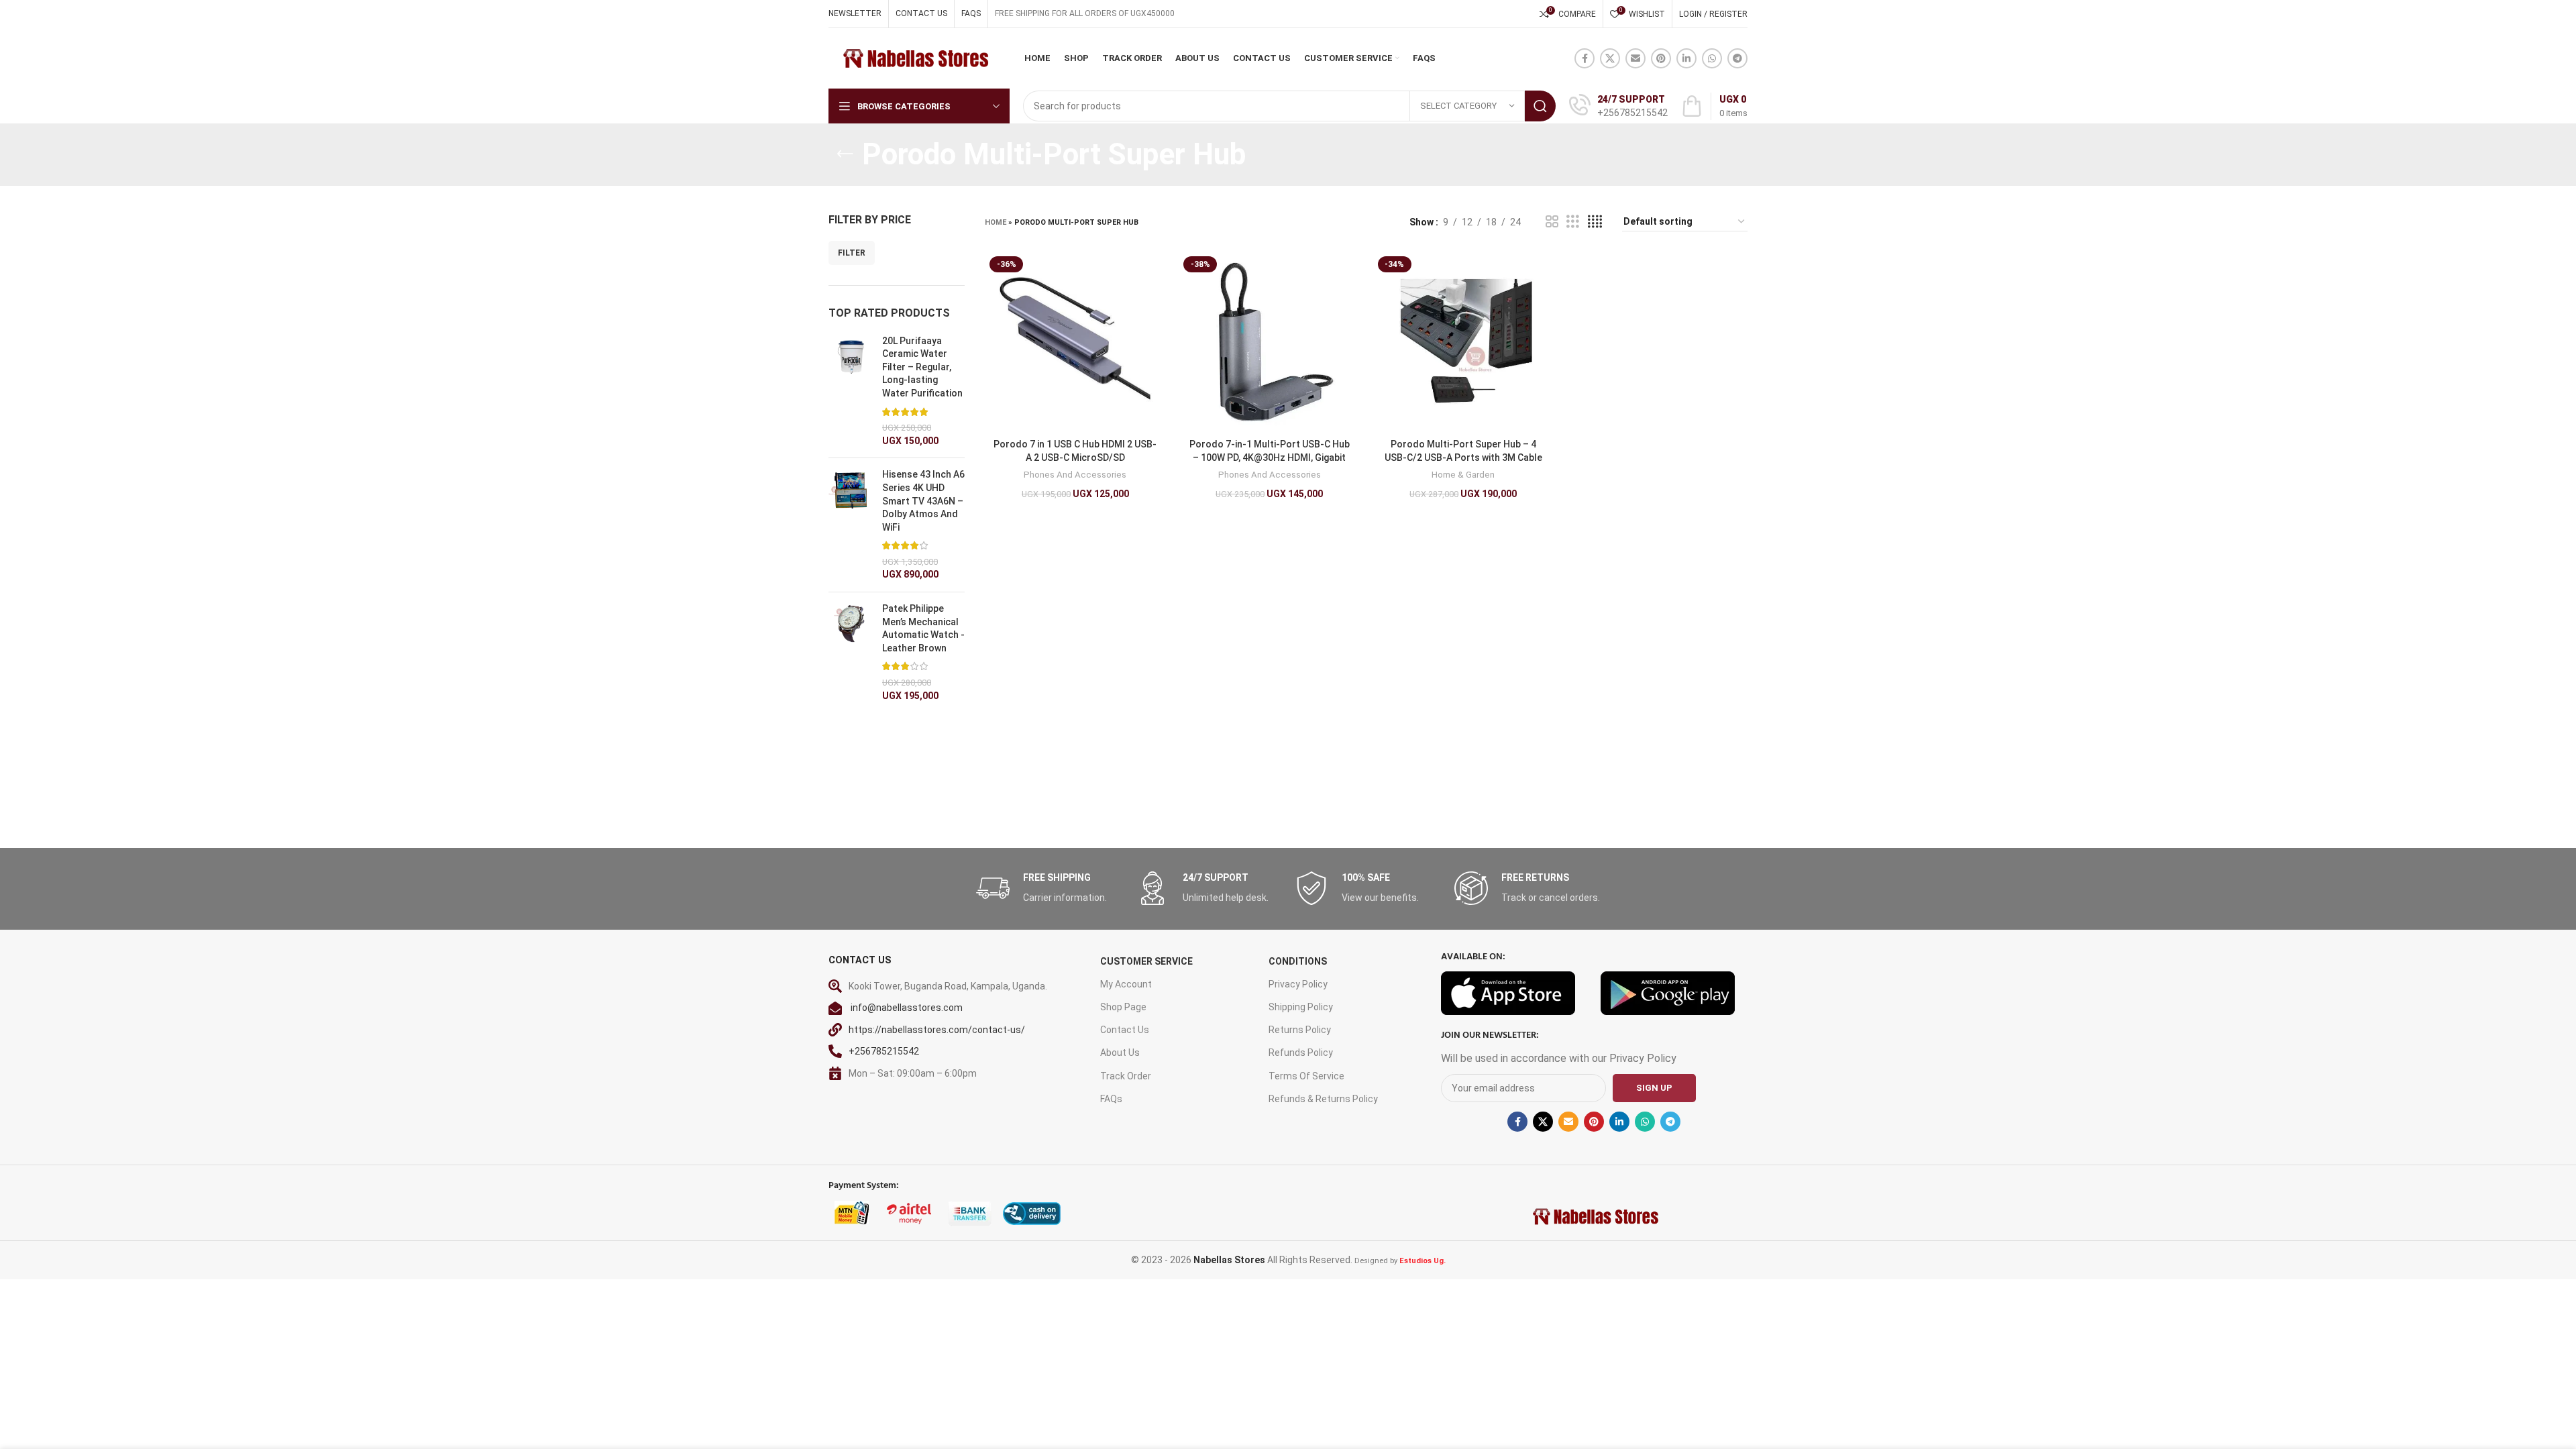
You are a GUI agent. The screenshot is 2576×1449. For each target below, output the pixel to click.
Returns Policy (1300, 1030)
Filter (852, 253)
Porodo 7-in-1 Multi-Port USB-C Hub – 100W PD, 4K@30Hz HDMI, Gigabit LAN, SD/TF (1270, 457)
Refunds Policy (1301, 1053)
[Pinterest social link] (1661, 58)
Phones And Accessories (1075, 475)
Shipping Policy (1301, 1007)
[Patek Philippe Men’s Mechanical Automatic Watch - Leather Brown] (850, 652)
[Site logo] (915, 58)
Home (996, 222)
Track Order (1126, 1076)
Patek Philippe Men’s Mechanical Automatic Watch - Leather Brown (923, 628)
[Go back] (845, 154)
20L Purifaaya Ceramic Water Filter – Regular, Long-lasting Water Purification (922, 367)
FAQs (1111, 1099)
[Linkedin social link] (1686, 58)
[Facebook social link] (1585, 58)
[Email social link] (1635, 58)
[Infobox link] (1618, 106)
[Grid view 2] (1552, 222)
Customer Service (1146, 961)
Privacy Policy (1298, 984)
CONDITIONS (1298, 961)
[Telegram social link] (1737, 58)
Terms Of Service (1306, 1076)
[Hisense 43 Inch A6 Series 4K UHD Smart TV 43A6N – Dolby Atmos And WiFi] (850, 525)
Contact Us (1125, 1030)
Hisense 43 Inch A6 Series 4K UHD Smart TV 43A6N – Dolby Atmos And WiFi (923, 500)
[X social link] (1610, 58)
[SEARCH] (1540, 106)
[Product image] (1075, 342)
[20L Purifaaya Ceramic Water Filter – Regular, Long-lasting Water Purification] (850, 391)
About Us (1120, 1053)
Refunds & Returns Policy (1323, 1099)
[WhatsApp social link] (1712, 58)
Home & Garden (1463, 475)
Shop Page (1123, 1007)
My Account (1126, 984)
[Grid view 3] (1573, 222)
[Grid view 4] (1595, 222)
